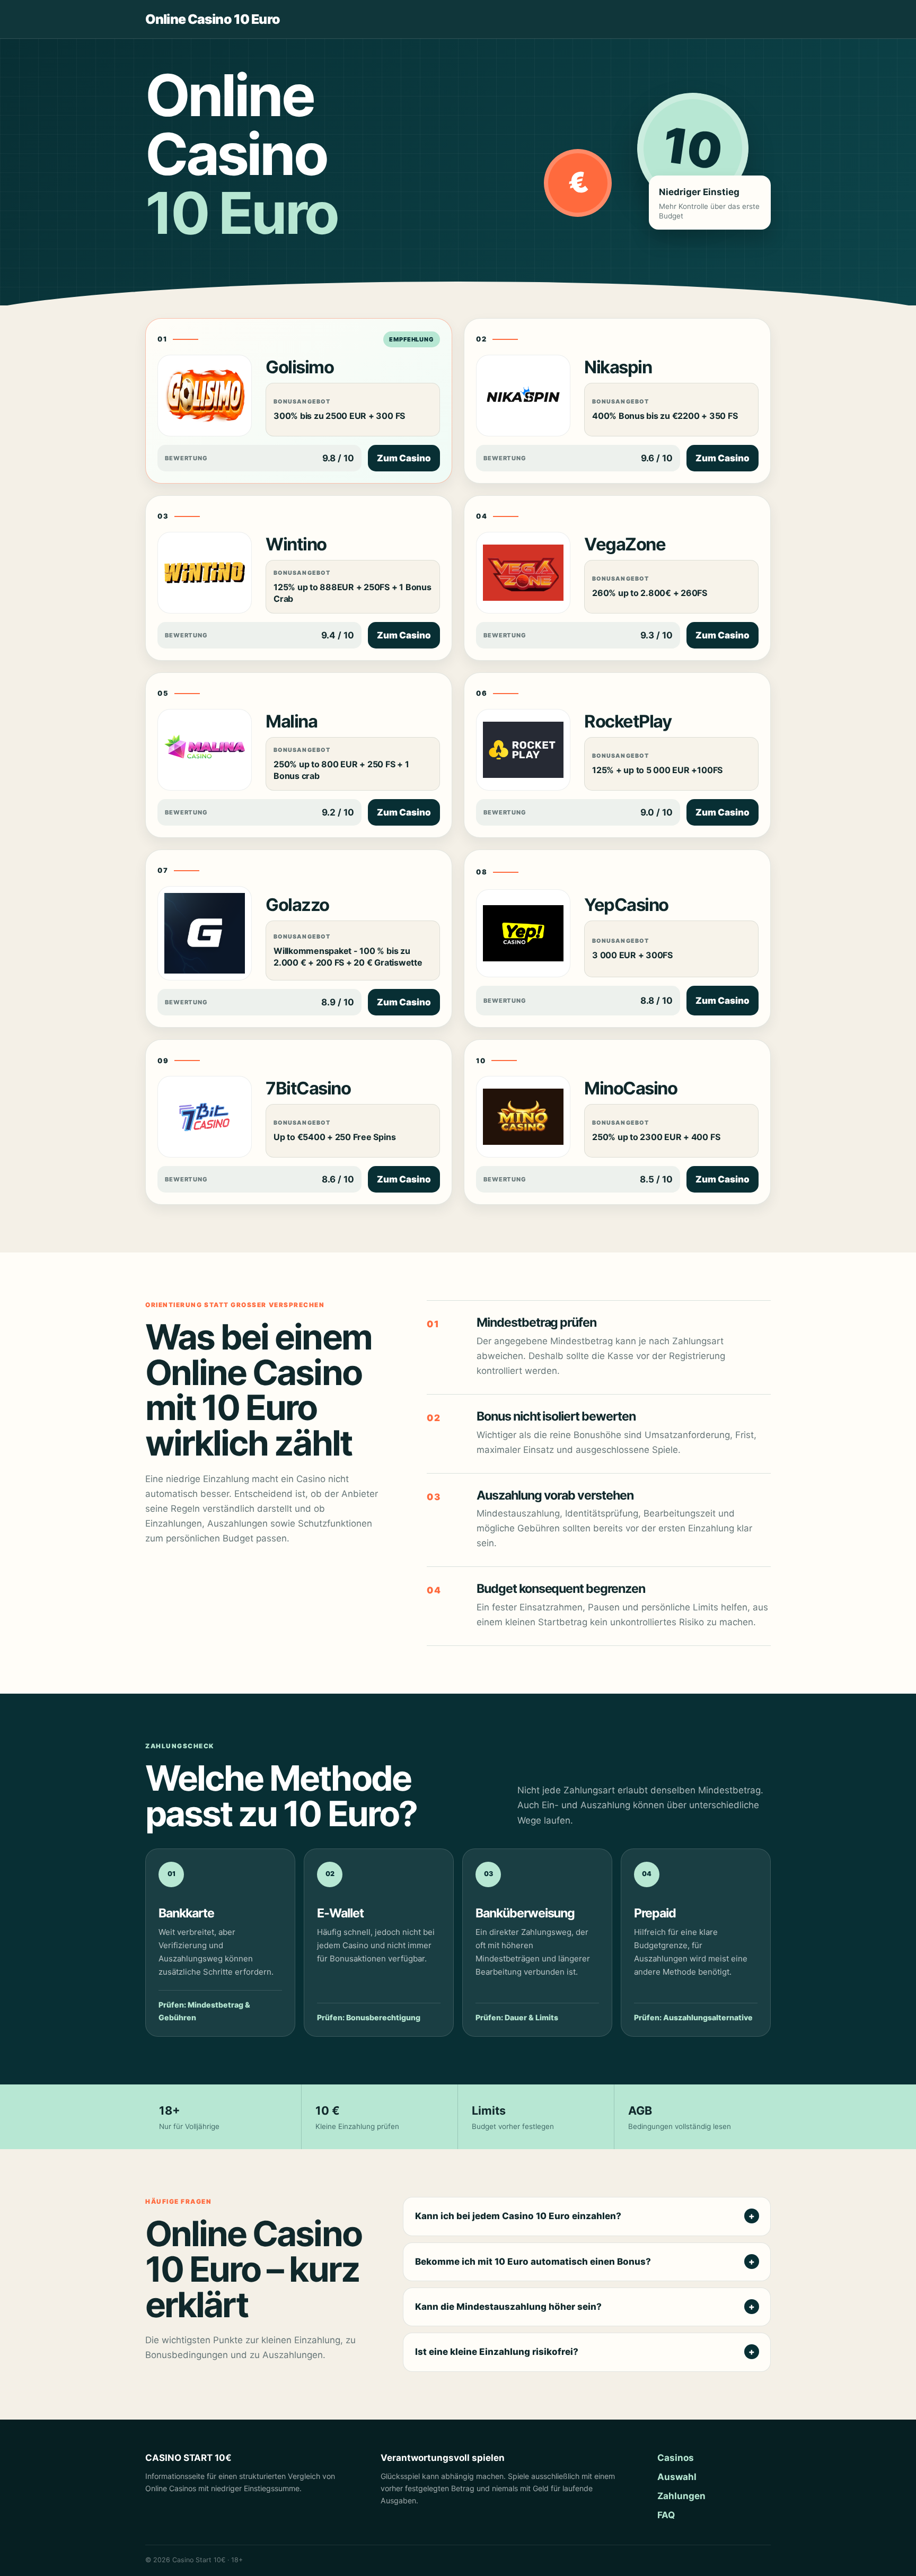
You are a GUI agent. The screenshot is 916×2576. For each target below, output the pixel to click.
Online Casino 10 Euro (213, 19)
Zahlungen (681, 2496)
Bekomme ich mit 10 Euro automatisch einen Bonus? (533, 2262)
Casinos (676, 2458)
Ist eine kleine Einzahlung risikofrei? (497, 2352)
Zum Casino (404, 458)
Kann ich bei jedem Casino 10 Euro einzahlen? (518, 2216)
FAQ (666, 2515)
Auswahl (677, 2477)
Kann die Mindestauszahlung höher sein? (508, 2307)
